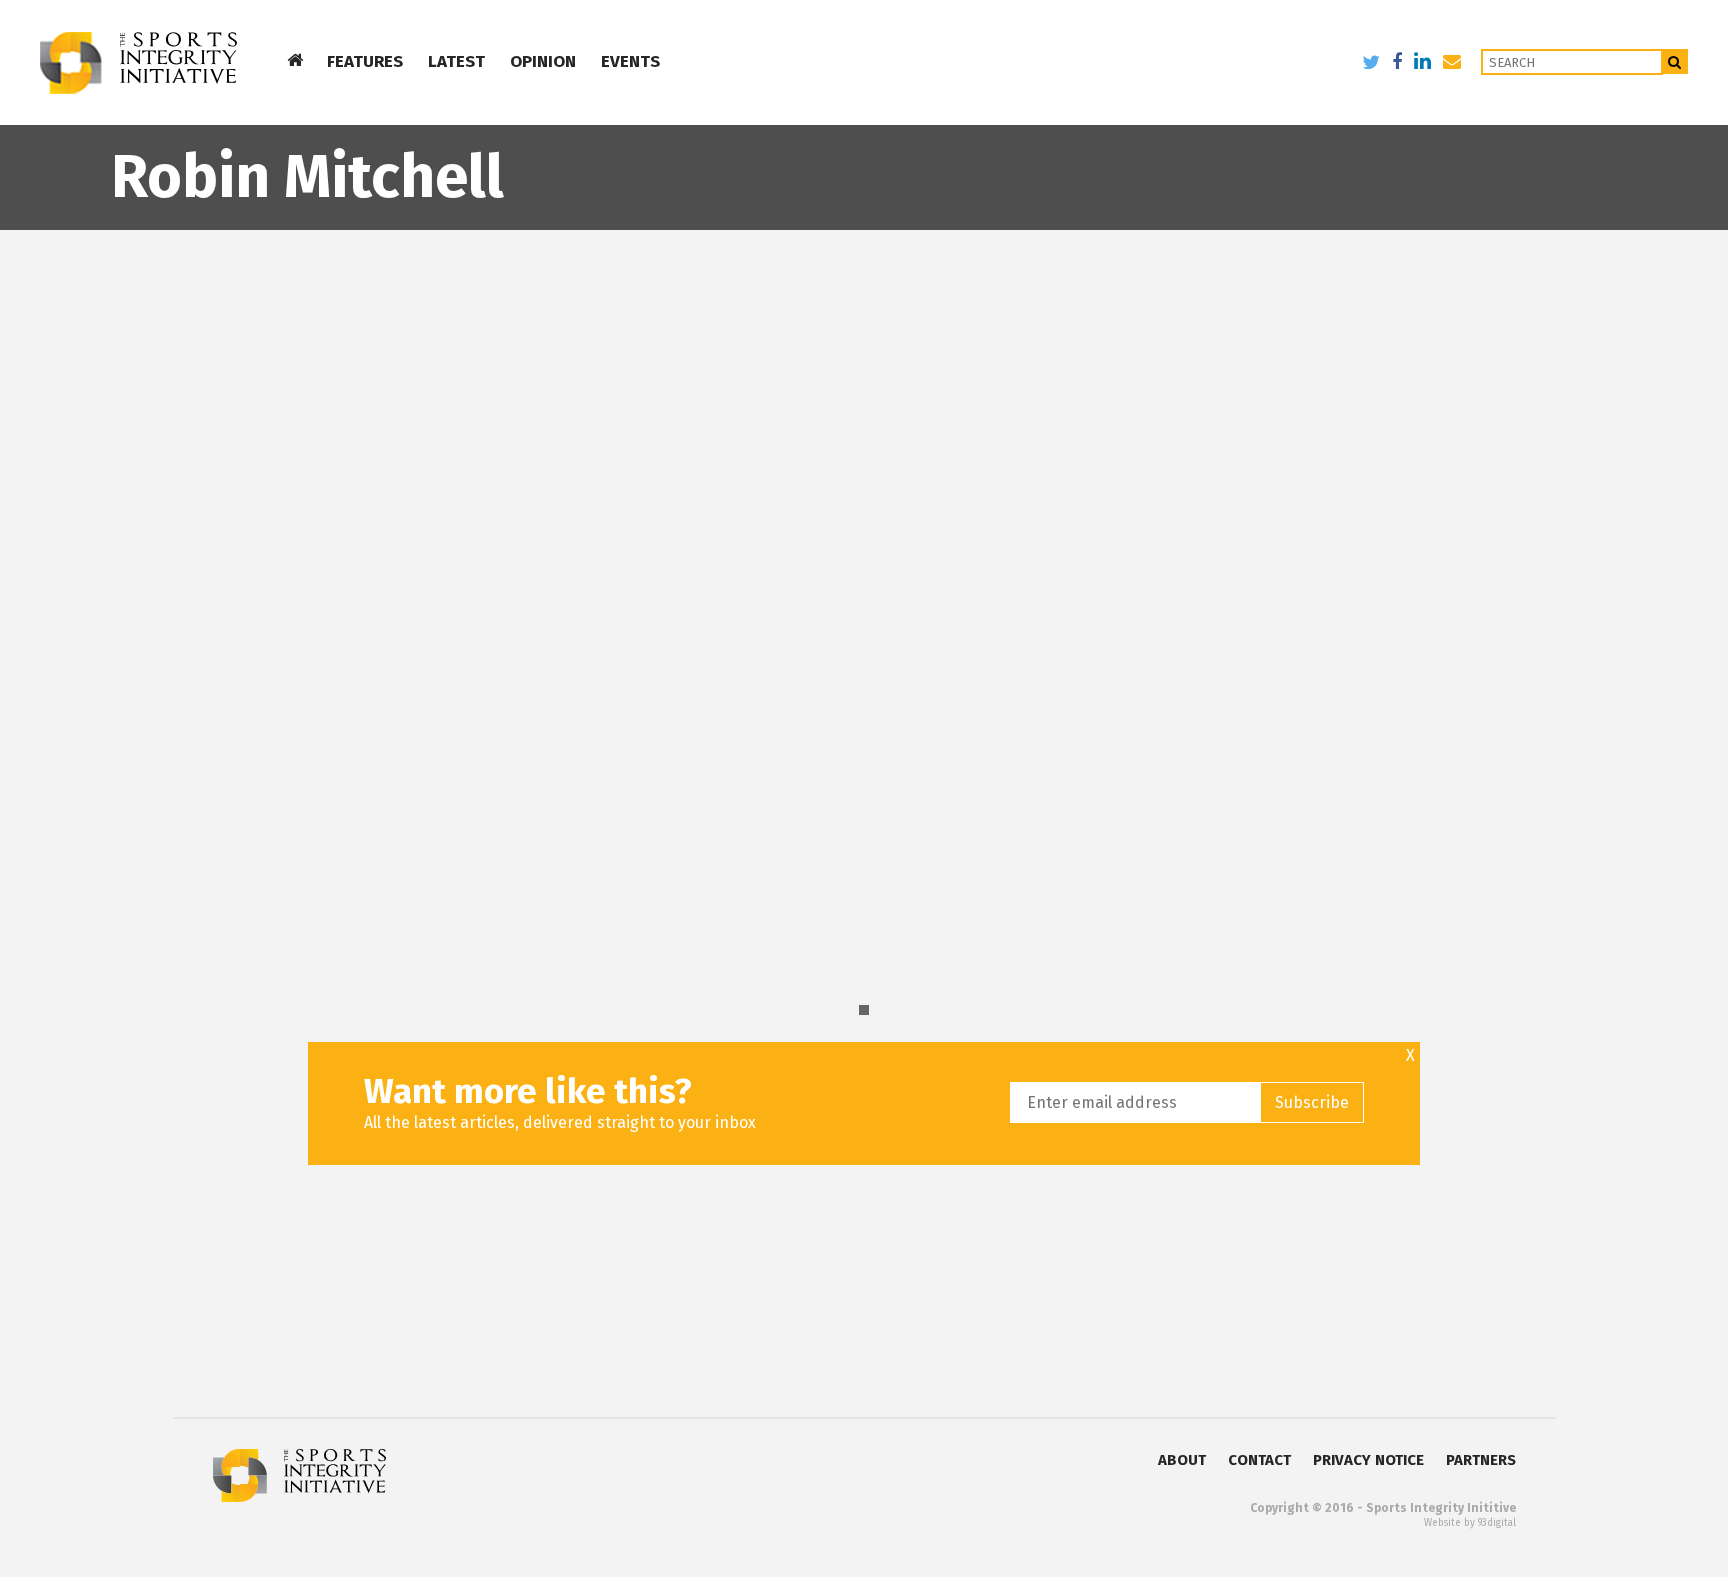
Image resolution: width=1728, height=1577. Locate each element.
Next (1702, 494)
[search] (1675, 61)
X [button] (1410, 1056)
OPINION (543, 61)
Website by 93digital (1470, 1523)
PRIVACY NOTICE (1368, 1460)
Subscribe (1312, 1102)
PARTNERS (1481, 1460)
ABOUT (1182, 1460)
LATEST (456, 61)
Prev (26, 494)
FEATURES (365, 61)
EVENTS (630, 61)
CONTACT (1259, 1460)
